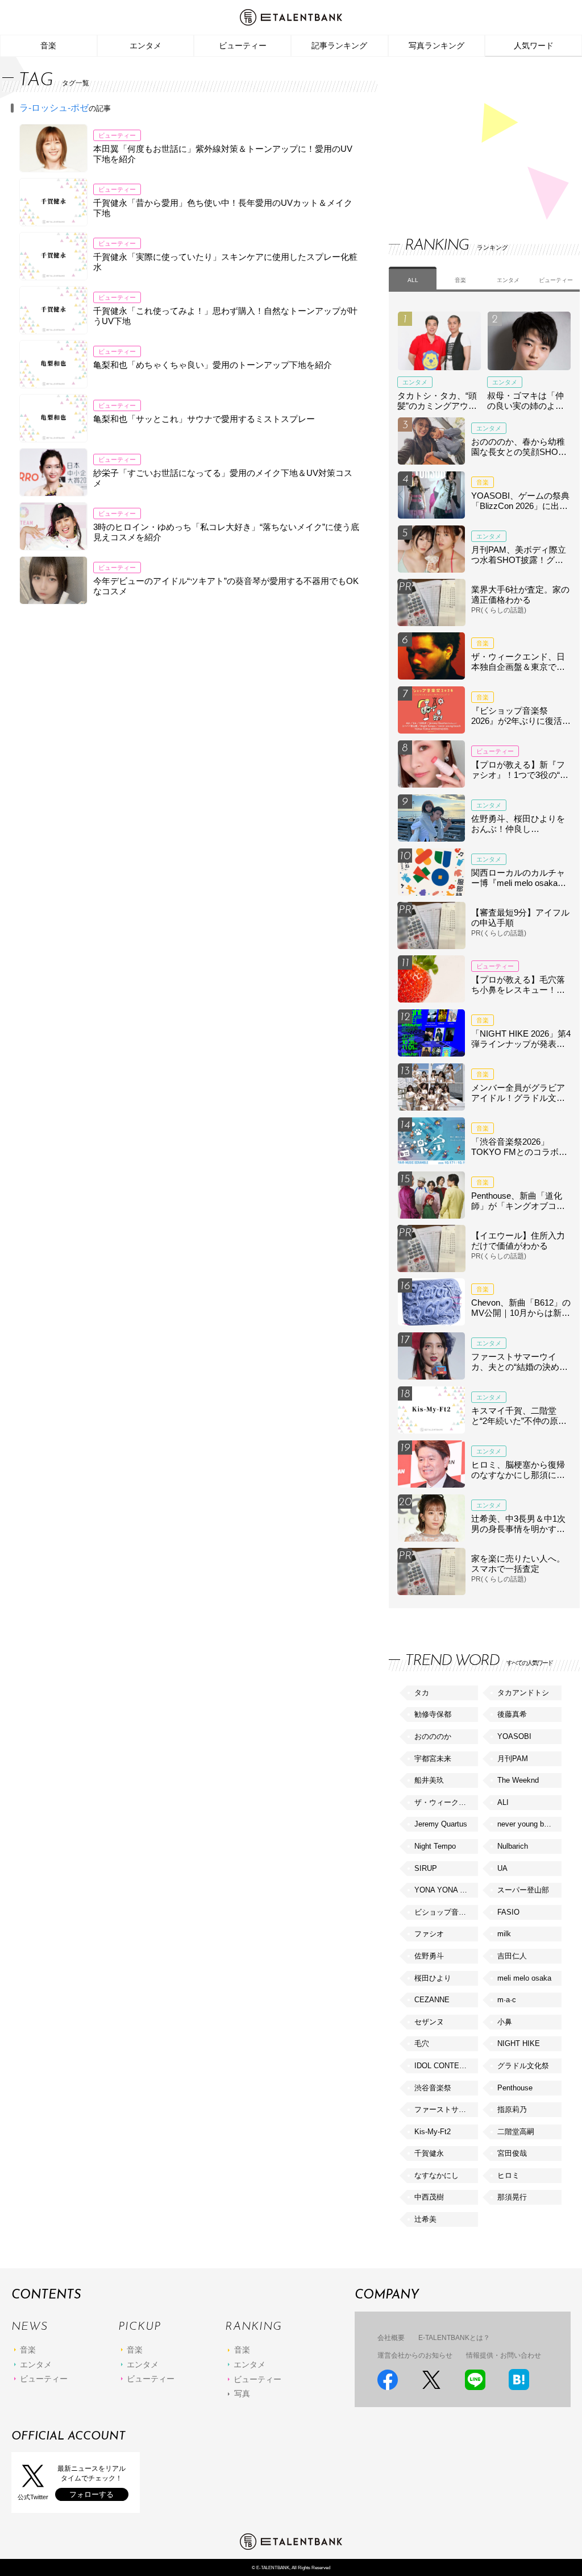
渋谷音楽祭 (433, 2088)
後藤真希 (512, 1714)
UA (502, 1868)
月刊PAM (513, 1759)
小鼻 (505, 2022)
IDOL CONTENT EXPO (446, 2066)
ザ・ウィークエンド (446, 1802)
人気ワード (534, 45)
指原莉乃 (512, 2109)
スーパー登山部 (523, 1890)
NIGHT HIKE (519, 2043)
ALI (503, 1802)
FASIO (508, 1912)
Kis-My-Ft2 (433, 2132)
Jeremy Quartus (441, 1824)
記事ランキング (339, 45)
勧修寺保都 (433, 1714)
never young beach (529, 1824)
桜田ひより (433, 1978)
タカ (422, 1693)
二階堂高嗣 (516, 2132)
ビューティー (243, 45)
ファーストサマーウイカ (446, 2109)
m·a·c (507, 2000)
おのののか (433, 1736)
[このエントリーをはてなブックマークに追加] (519, 2380)
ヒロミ (508, 2175)
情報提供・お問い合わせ (504, 2355)
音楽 (48, 45)
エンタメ (145, 45)
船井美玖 (429, 1780)
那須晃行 (512, 2197)
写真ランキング (436, 45)
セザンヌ (429, 2022)
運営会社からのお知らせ (415, 2355)
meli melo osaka (524, 1978)
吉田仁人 (512, 1956)
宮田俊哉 (512, 2153)
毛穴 (422, 2043)
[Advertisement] (474, 136)
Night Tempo (435, 1846)
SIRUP (426, 1868)
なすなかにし (436, 2175)
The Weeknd (518, 1780)
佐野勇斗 (429, 1956)
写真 (242, 2393)
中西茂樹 (429, 2197)
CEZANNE (432, 2000)
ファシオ (429, 1934)
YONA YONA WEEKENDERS (446, 1890)
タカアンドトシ (523, 1693)
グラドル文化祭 (523, 2066)
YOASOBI (514, 1736)
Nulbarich (513, 1846)
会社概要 (391, 2338)
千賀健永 (429, 2153)
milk (504, 1934)
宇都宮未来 (433, 1759)
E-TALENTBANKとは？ (454, 2338)
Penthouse (515, 2088)
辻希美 (425, 2219)
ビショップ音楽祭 (444, 1912)
